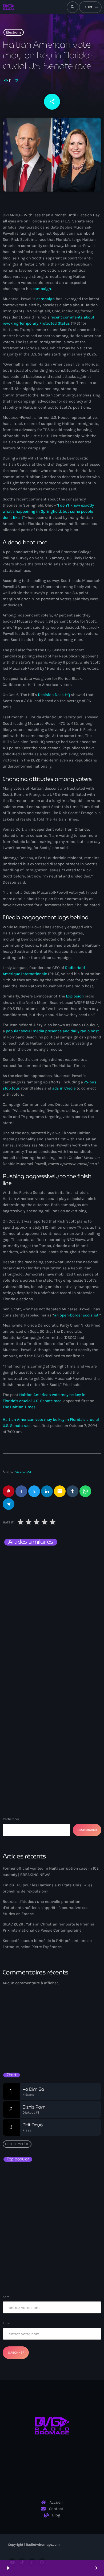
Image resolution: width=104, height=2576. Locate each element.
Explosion (75, 996)
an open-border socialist (76, 1315)
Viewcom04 (23, 1472)
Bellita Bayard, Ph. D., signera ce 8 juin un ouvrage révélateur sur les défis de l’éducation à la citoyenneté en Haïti (61, 2202)
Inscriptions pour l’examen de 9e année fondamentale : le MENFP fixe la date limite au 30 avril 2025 (63, 2270)
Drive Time (20, 2042)
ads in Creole (64, 1088)
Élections (14, 32)
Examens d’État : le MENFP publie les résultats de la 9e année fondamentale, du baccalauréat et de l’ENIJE (50, 2176)
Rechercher (11, 1819)
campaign (42, 289)
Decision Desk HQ (54, 695)
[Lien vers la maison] (9, 7)
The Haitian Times (19, 1407)
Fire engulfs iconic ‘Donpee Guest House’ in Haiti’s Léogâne (58, 2246)
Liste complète (17, 2144)
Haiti (16, 1620)
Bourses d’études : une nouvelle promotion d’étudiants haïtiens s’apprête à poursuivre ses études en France (46, 1908)
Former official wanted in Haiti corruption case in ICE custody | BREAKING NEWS (46, 1635)
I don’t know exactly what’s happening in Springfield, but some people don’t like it (48, 511)
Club (13, 2033)
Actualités (21, 1736)
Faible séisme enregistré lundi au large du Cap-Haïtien (49, 2223)
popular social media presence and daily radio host (52, 1031)
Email (7, 2323)
